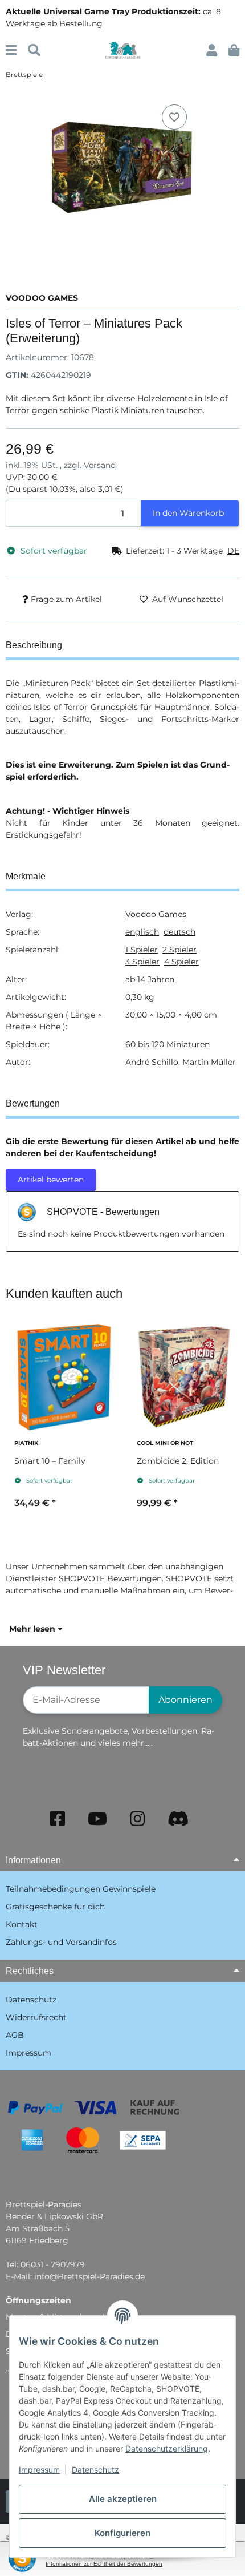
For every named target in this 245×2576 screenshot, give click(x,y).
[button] (212, 51)
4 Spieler (181, 962)
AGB (15, 2035)
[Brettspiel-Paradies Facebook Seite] (58, 1819)
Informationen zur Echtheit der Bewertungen (104, 2564)
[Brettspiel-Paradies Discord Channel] (178, 1819)
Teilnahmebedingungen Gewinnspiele (81, 1889)
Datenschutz (95, 2470)
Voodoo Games (156, 914)
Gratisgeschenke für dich (55, 1907)
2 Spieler (179, 950)
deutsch (179, 932)
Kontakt (22, 1924)
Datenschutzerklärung (167, 2448)
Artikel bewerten (51, 1180)
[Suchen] (34, 51)
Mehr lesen (33, 1629)
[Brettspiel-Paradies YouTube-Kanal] (97, 1819)
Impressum (39, 2470)
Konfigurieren (122, 2533)
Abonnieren (185, 1700)
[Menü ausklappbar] (11, 51)
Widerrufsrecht (36, 2017)
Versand (100, 465)
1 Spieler (142, 950)
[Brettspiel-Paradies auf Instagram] (137, 1819)
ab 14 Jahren (150, 979)
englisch (142, 932)
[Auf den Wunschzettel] (174, 117)
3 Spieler (142, 962)
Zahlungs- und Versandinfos (61, 1942)
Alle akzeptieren (123, 2499)
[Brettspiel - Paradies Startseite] (122, 50)
